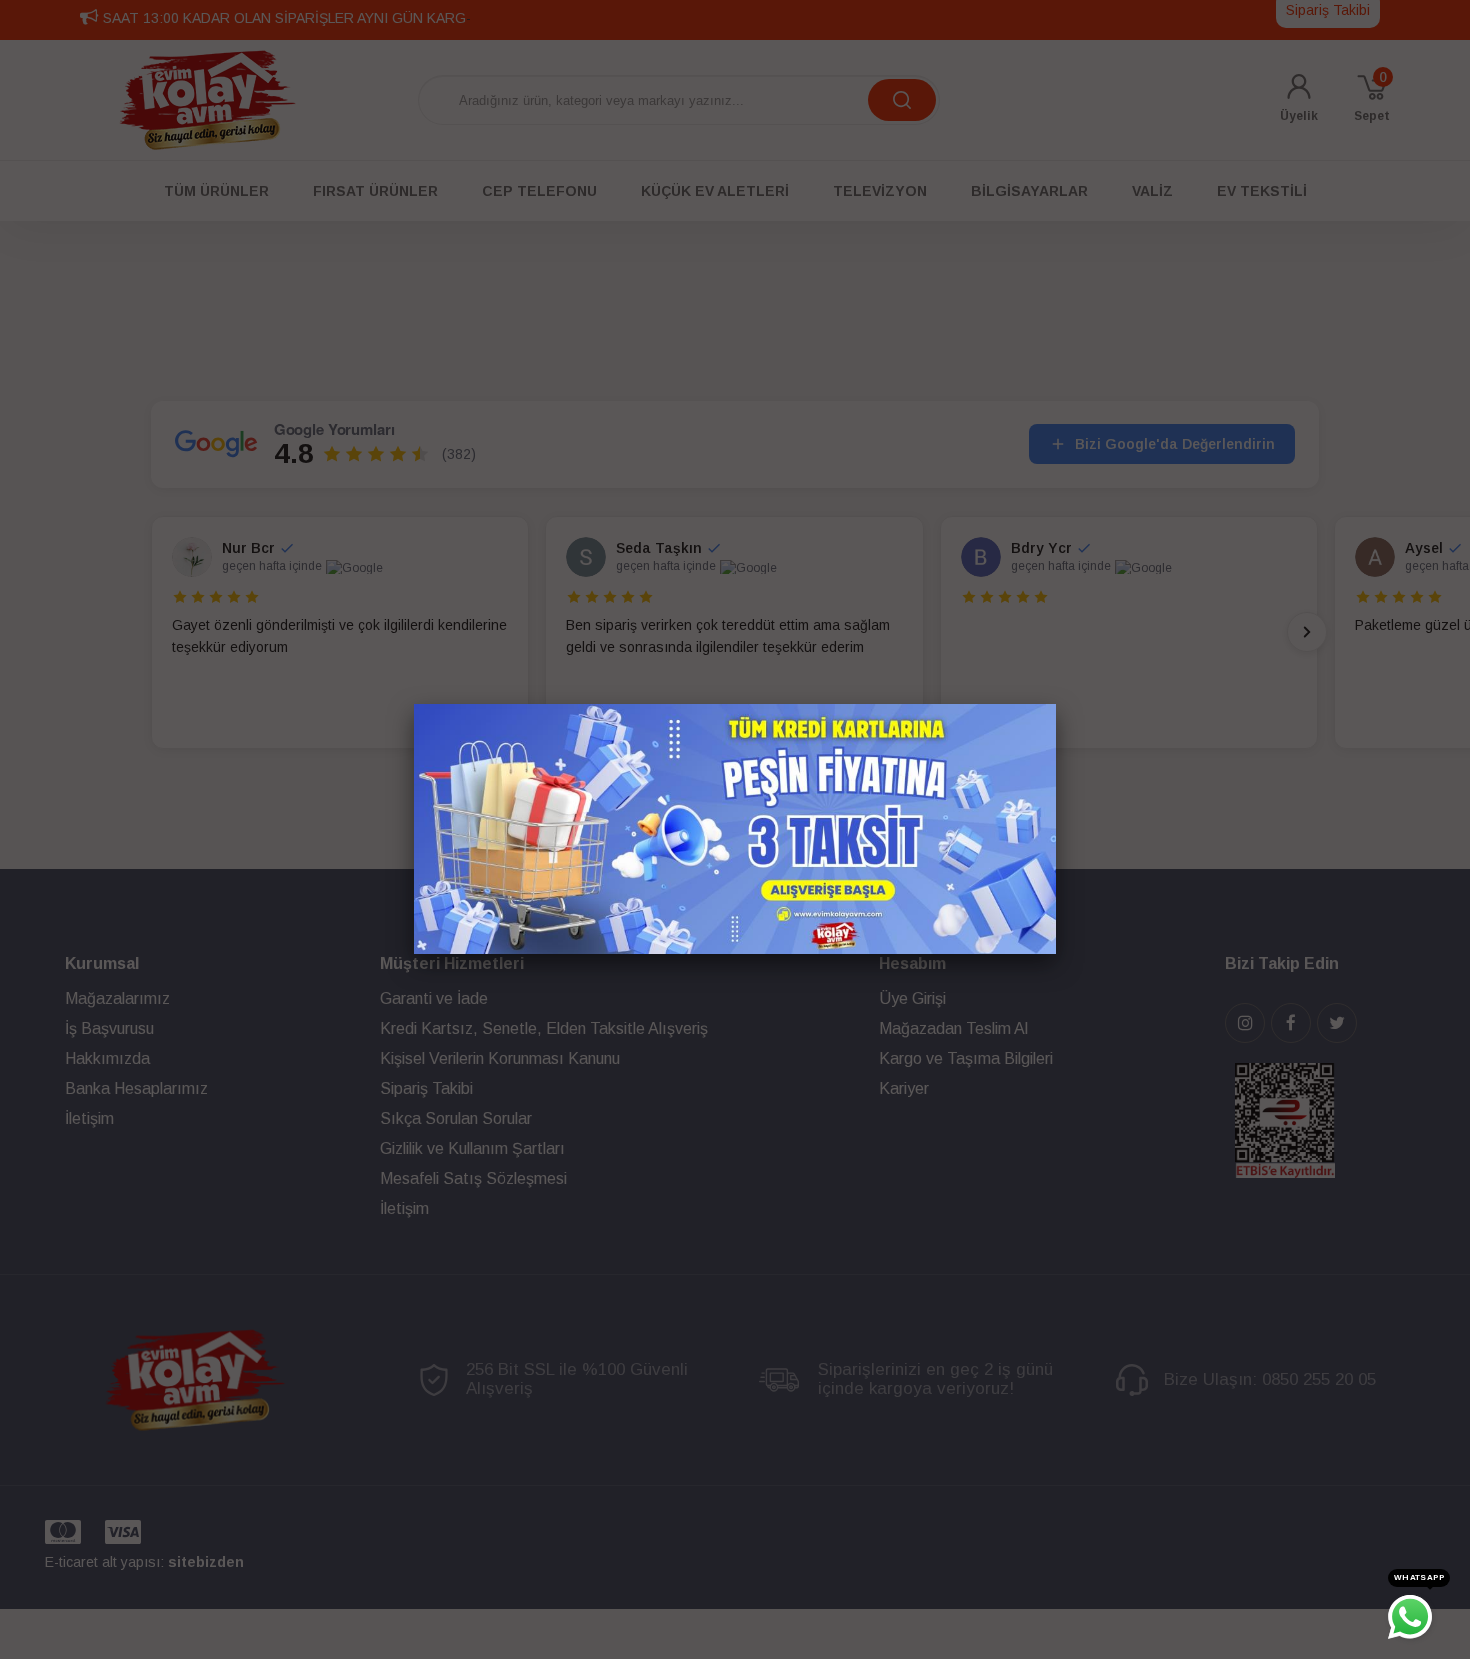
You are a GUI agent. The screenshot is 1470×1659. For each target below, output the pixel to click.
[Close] (1056, 704)
